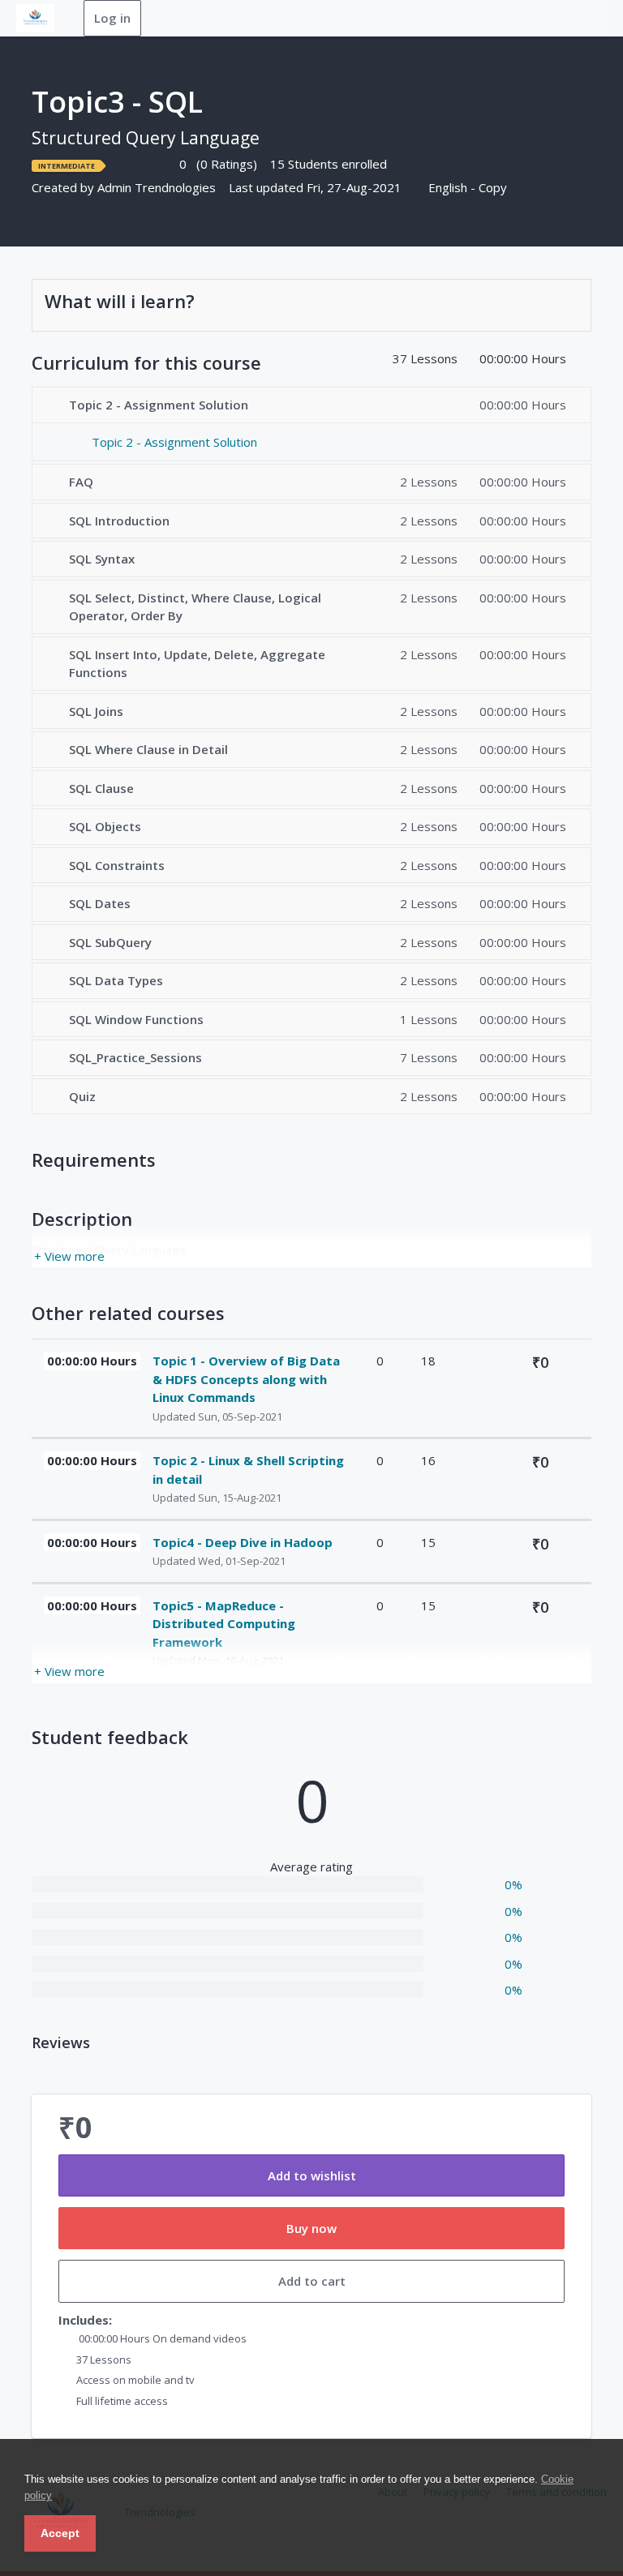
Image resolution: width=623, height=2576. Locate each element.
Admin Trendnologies (157, 187)
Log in (112, 18)
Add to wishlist (312, 2175)
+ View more (69, 1256)
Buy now (311, 2228)
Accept (60, 2533)
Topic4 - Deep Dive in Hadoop (243, 1542)
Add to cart (312, 2281)
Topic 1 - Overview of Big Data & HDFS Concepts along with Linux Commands (246, 1379)
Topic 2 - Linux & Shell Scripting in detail (248, 1470)
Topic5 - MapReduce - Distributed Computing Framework (224, 1624)
